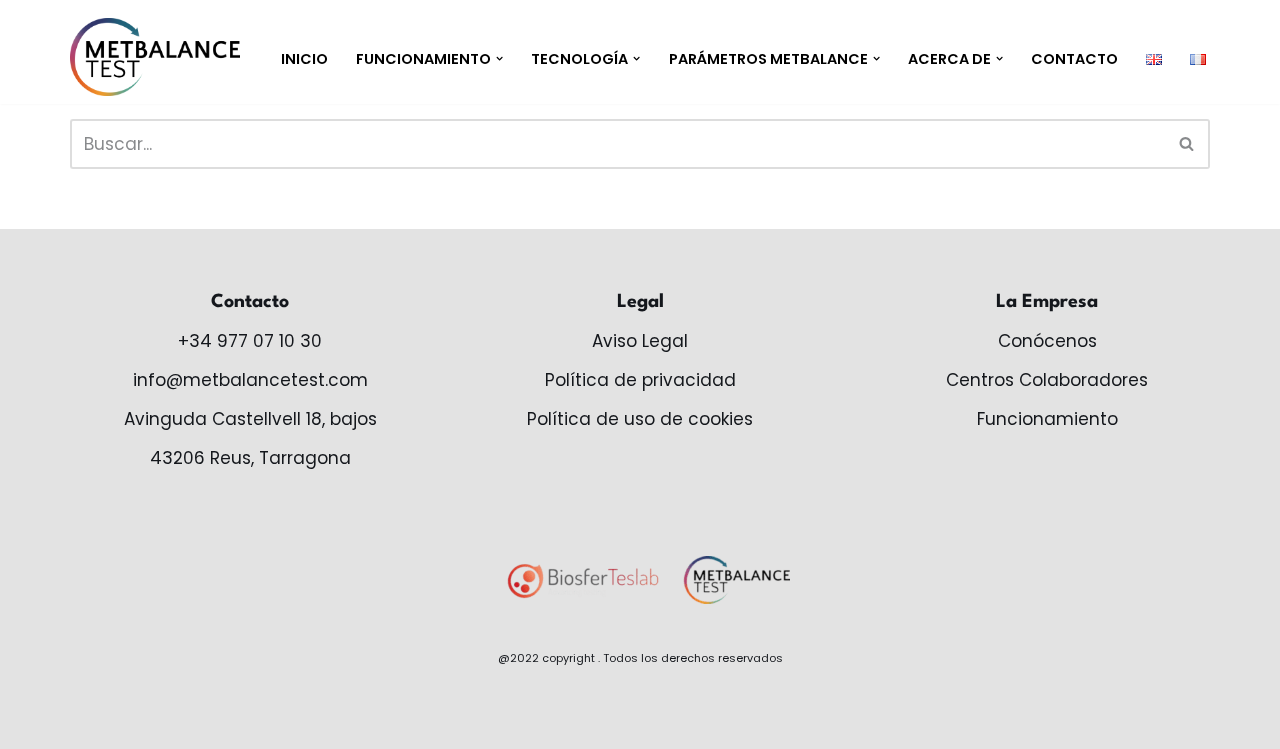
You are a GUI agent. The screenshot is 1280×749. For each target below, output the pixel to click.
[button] (499, 58)
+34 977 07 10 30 (250, 341)
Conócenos (1047, 341)
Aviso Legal (640, 341)
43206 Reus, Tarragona (250, 458)
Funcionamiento (1047, 419)
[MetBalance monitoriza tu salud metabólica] (155, 57)
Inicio (304, 59)
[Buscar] (1187, 144)
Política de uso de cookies (640, 419)
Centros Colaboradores (1047, 380)
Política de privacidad (640, 380)
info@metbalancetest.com (250, 380)
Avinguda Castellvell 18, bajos (250, 419)
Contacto (1074, 59)
